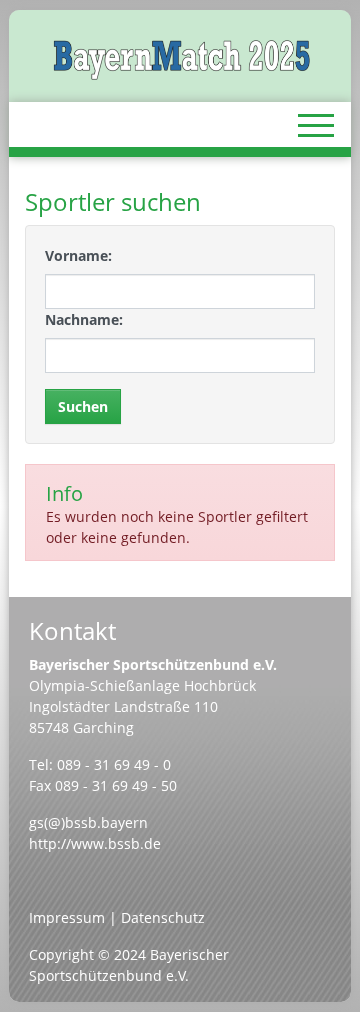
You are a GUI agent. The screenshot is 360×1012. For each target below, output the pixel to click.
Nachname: (84, 319)
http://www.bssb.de (95, 843)
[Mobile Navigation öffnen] (316, 125)
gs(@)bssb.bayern (88, 822)
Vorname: (78, 255)
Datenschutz (163, 917)
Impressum (67, 917)
